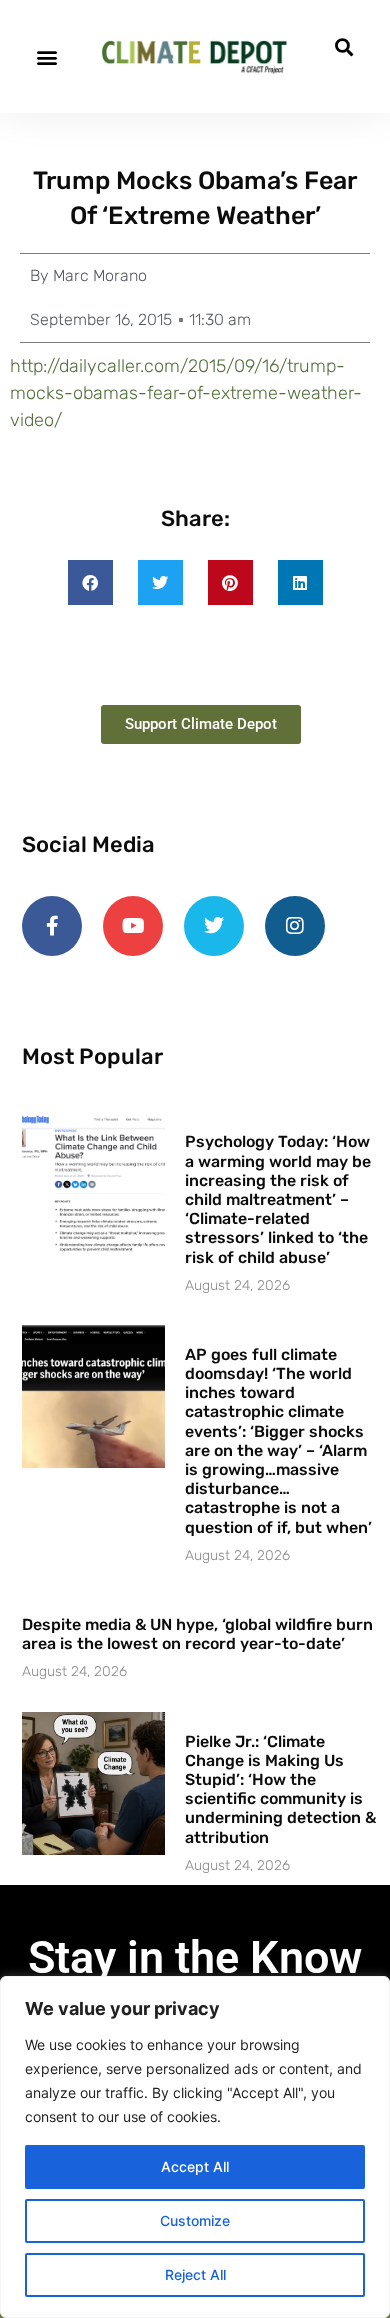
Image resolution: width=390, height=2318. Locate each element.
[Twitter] (214, 926)
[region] (195, 2147)
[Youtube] (133, 926)
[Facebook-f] (52, 926)
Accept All (195, 2166)
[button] (46, 56)
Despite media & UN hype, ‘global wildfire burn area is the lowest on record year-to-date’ (197, 1634)
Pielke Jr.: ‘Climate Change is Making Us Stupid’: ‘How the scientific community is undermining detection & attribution (280, 1789)
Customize (195, 2220)
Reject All (195, 2274)
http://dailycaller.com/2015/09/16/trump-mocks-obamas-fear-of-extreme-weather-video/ (186, 393)
